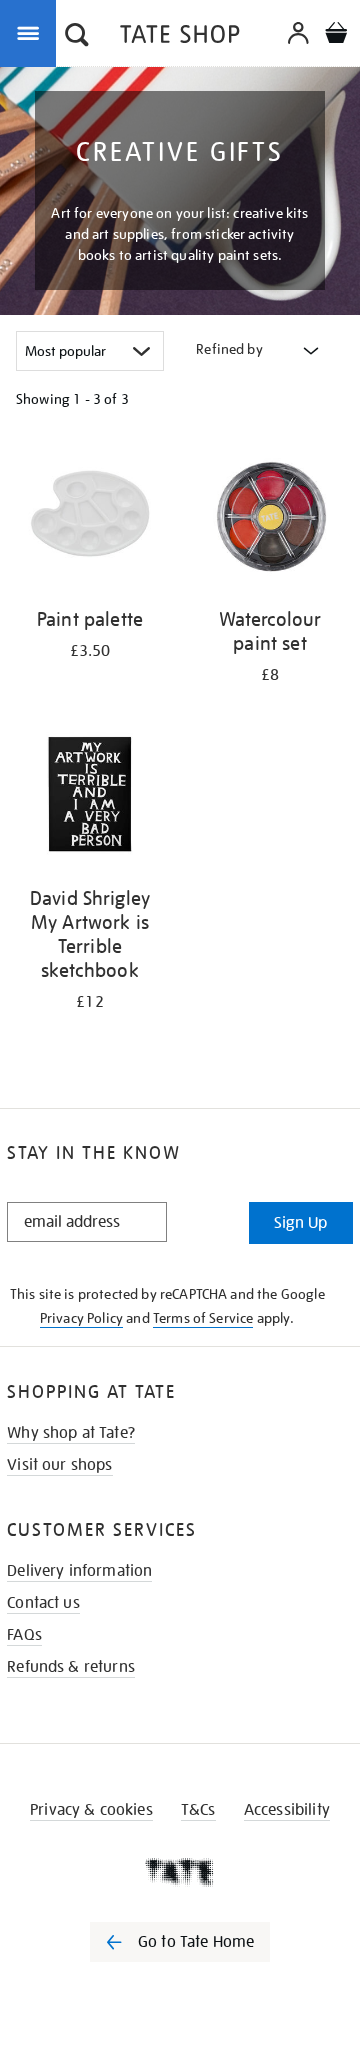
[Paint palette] (90, 518)
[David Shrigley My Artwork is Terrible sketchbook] (90, 797)
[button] (77, 37)
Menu (32, 32)
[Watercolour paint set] (270, 518)
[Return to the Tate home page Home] (180, 37)
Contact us (43, 1603)
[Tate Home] (180, 1872)
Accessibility (287, 1810)
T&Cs (198, 1810)
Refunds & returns (71, 1667)
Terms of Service (203, 1318)
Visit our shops (59, 1465)
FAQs (24, 1635)
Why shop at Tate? (71, 1433)
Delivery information (79, 1571)
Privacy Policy (81, 1318)
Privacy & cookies (91, 1810)
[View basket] (336, 35)
